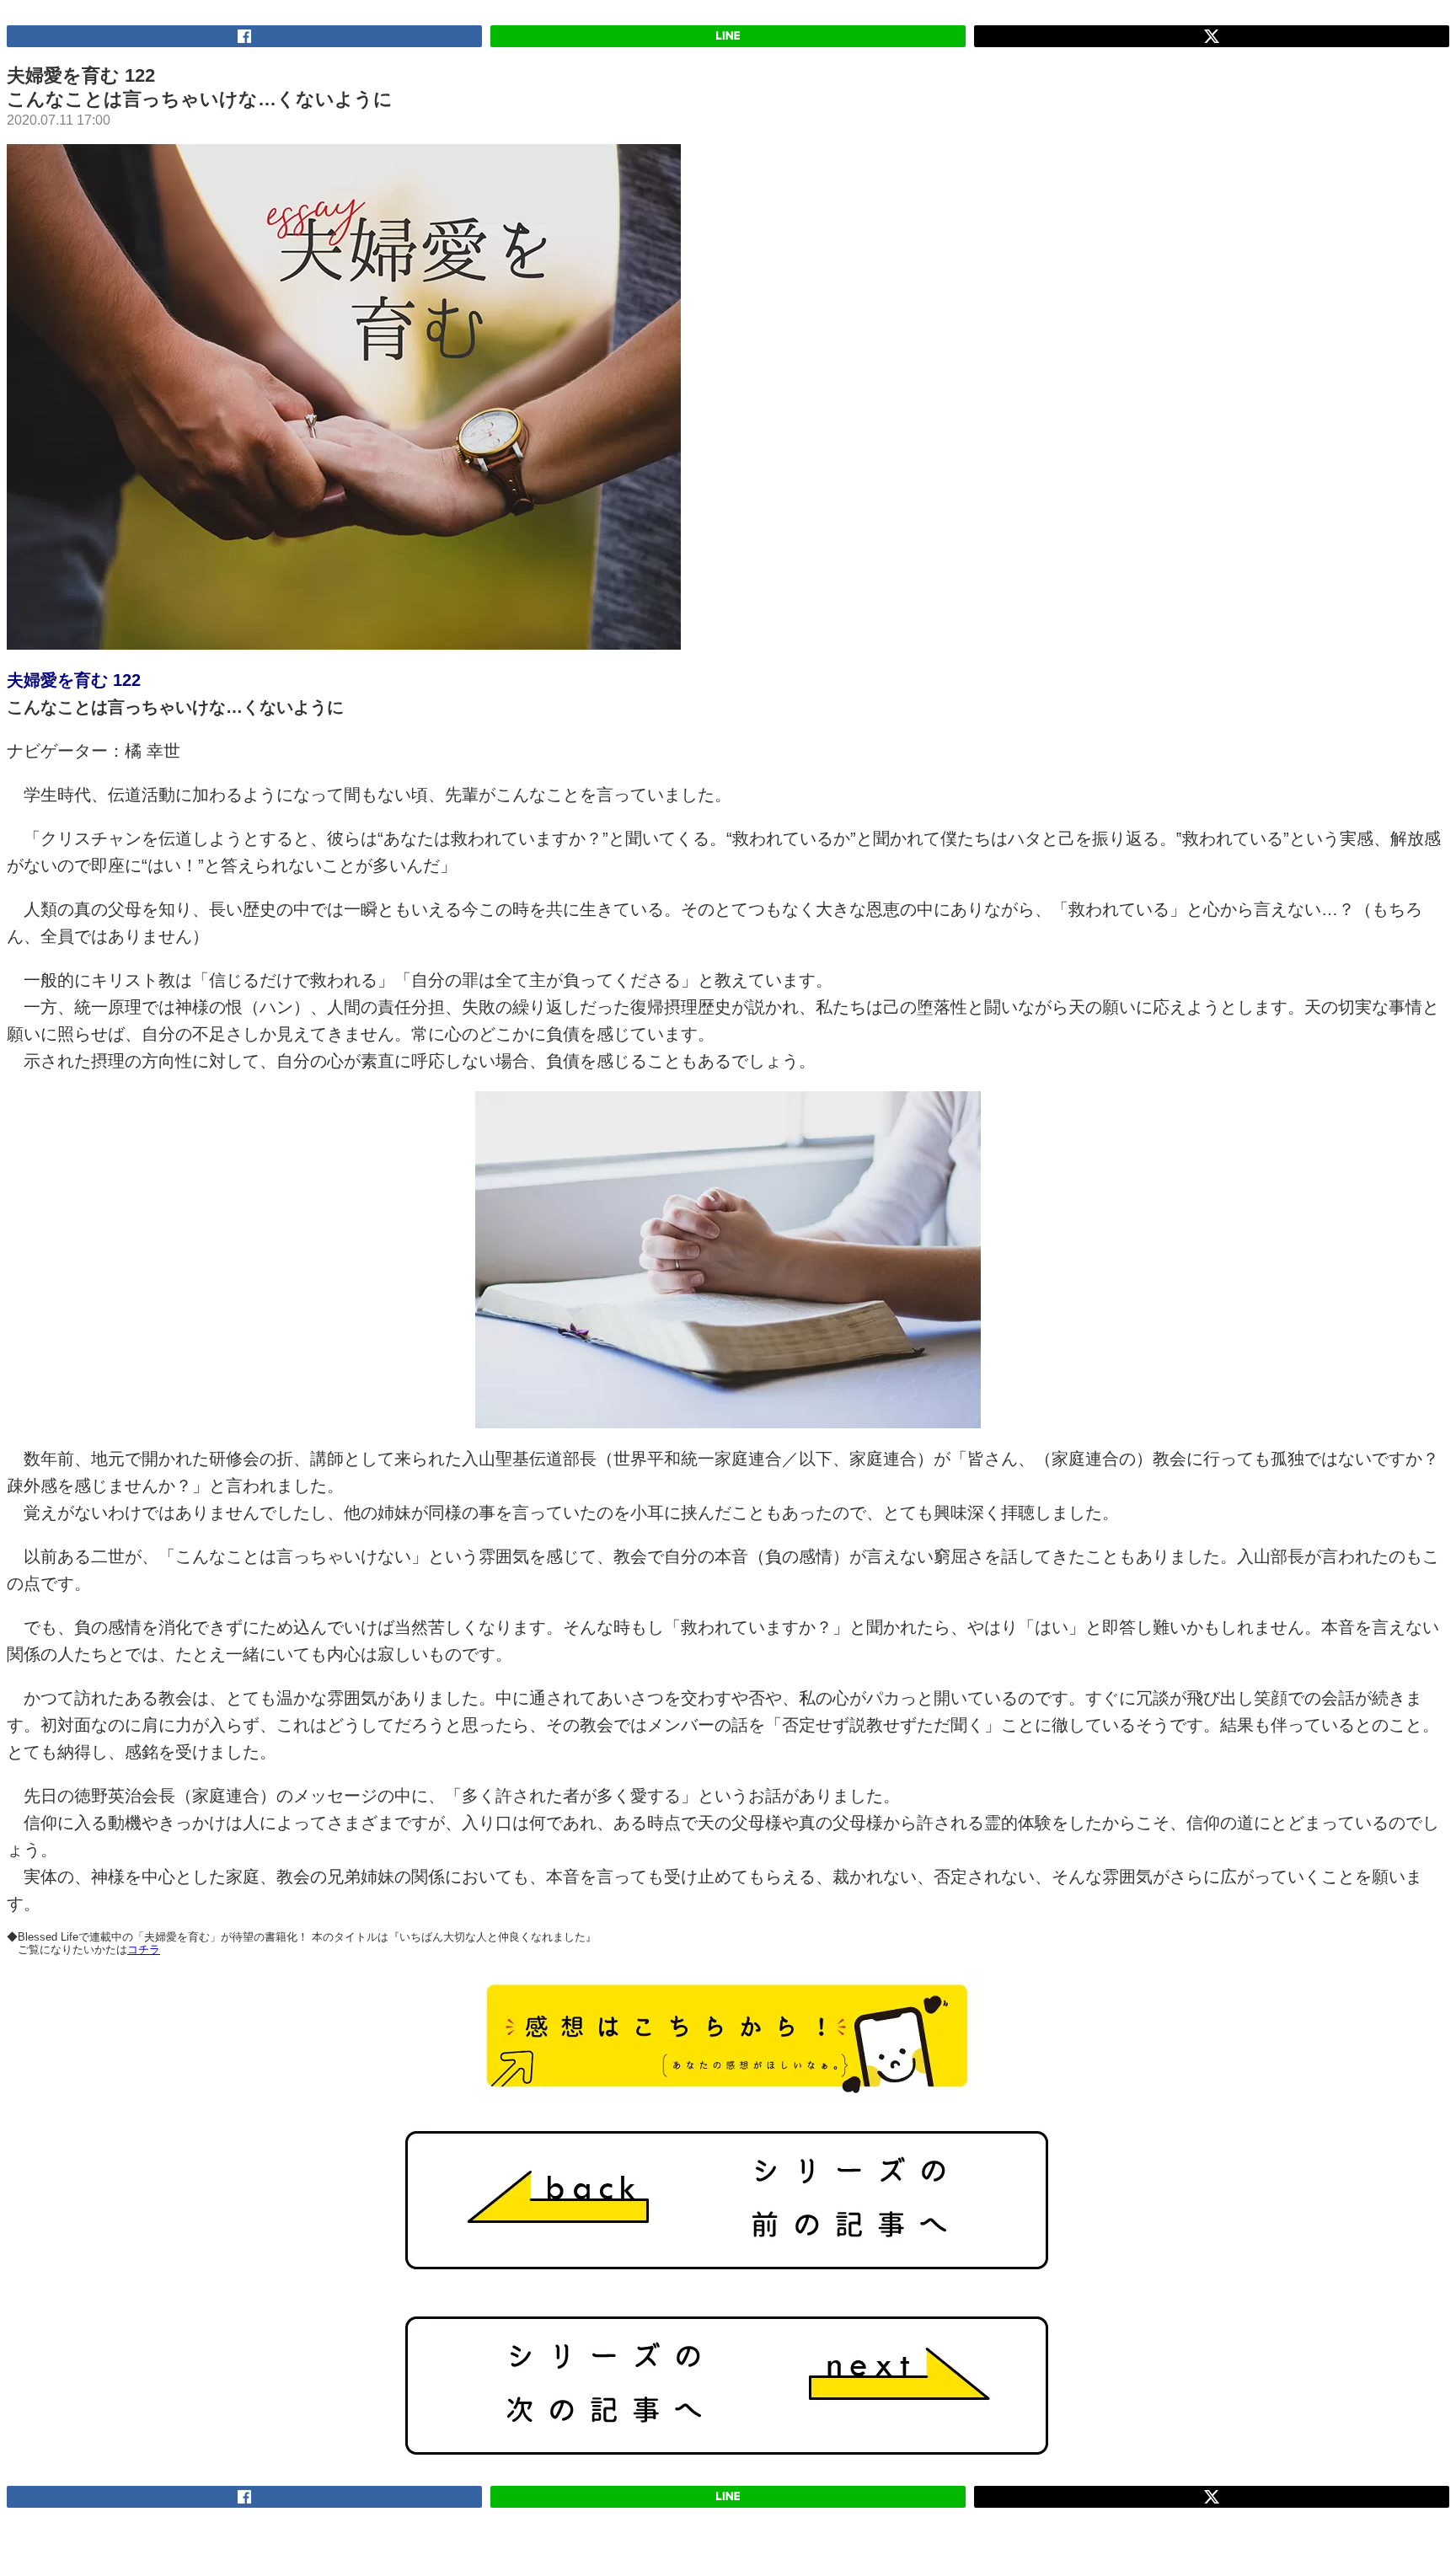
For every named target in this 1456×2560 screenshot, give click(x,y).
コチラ (144, 1949)
